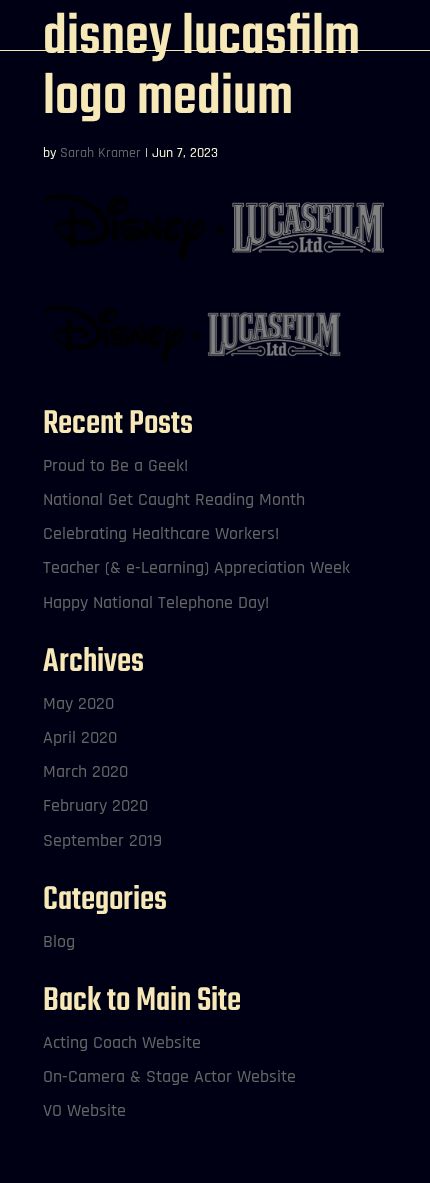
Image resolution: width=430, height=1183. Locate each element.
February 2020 (95, 805)
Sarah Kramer (100, 153)
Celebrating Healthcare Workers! (161, 533)
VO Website (84, 1110)
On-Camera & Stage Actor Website (169, 1076)
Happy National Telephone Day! (156, 602)
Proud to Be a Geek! (115, 465)
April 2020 (80, 737)
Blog (59, 941)
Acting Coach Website (122, 1042)
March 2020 (85, 771)
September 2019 (102, 840)
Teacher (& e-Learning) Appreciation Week (196, 567)
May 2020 (78, 703)
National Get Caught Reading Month (174, 499)
